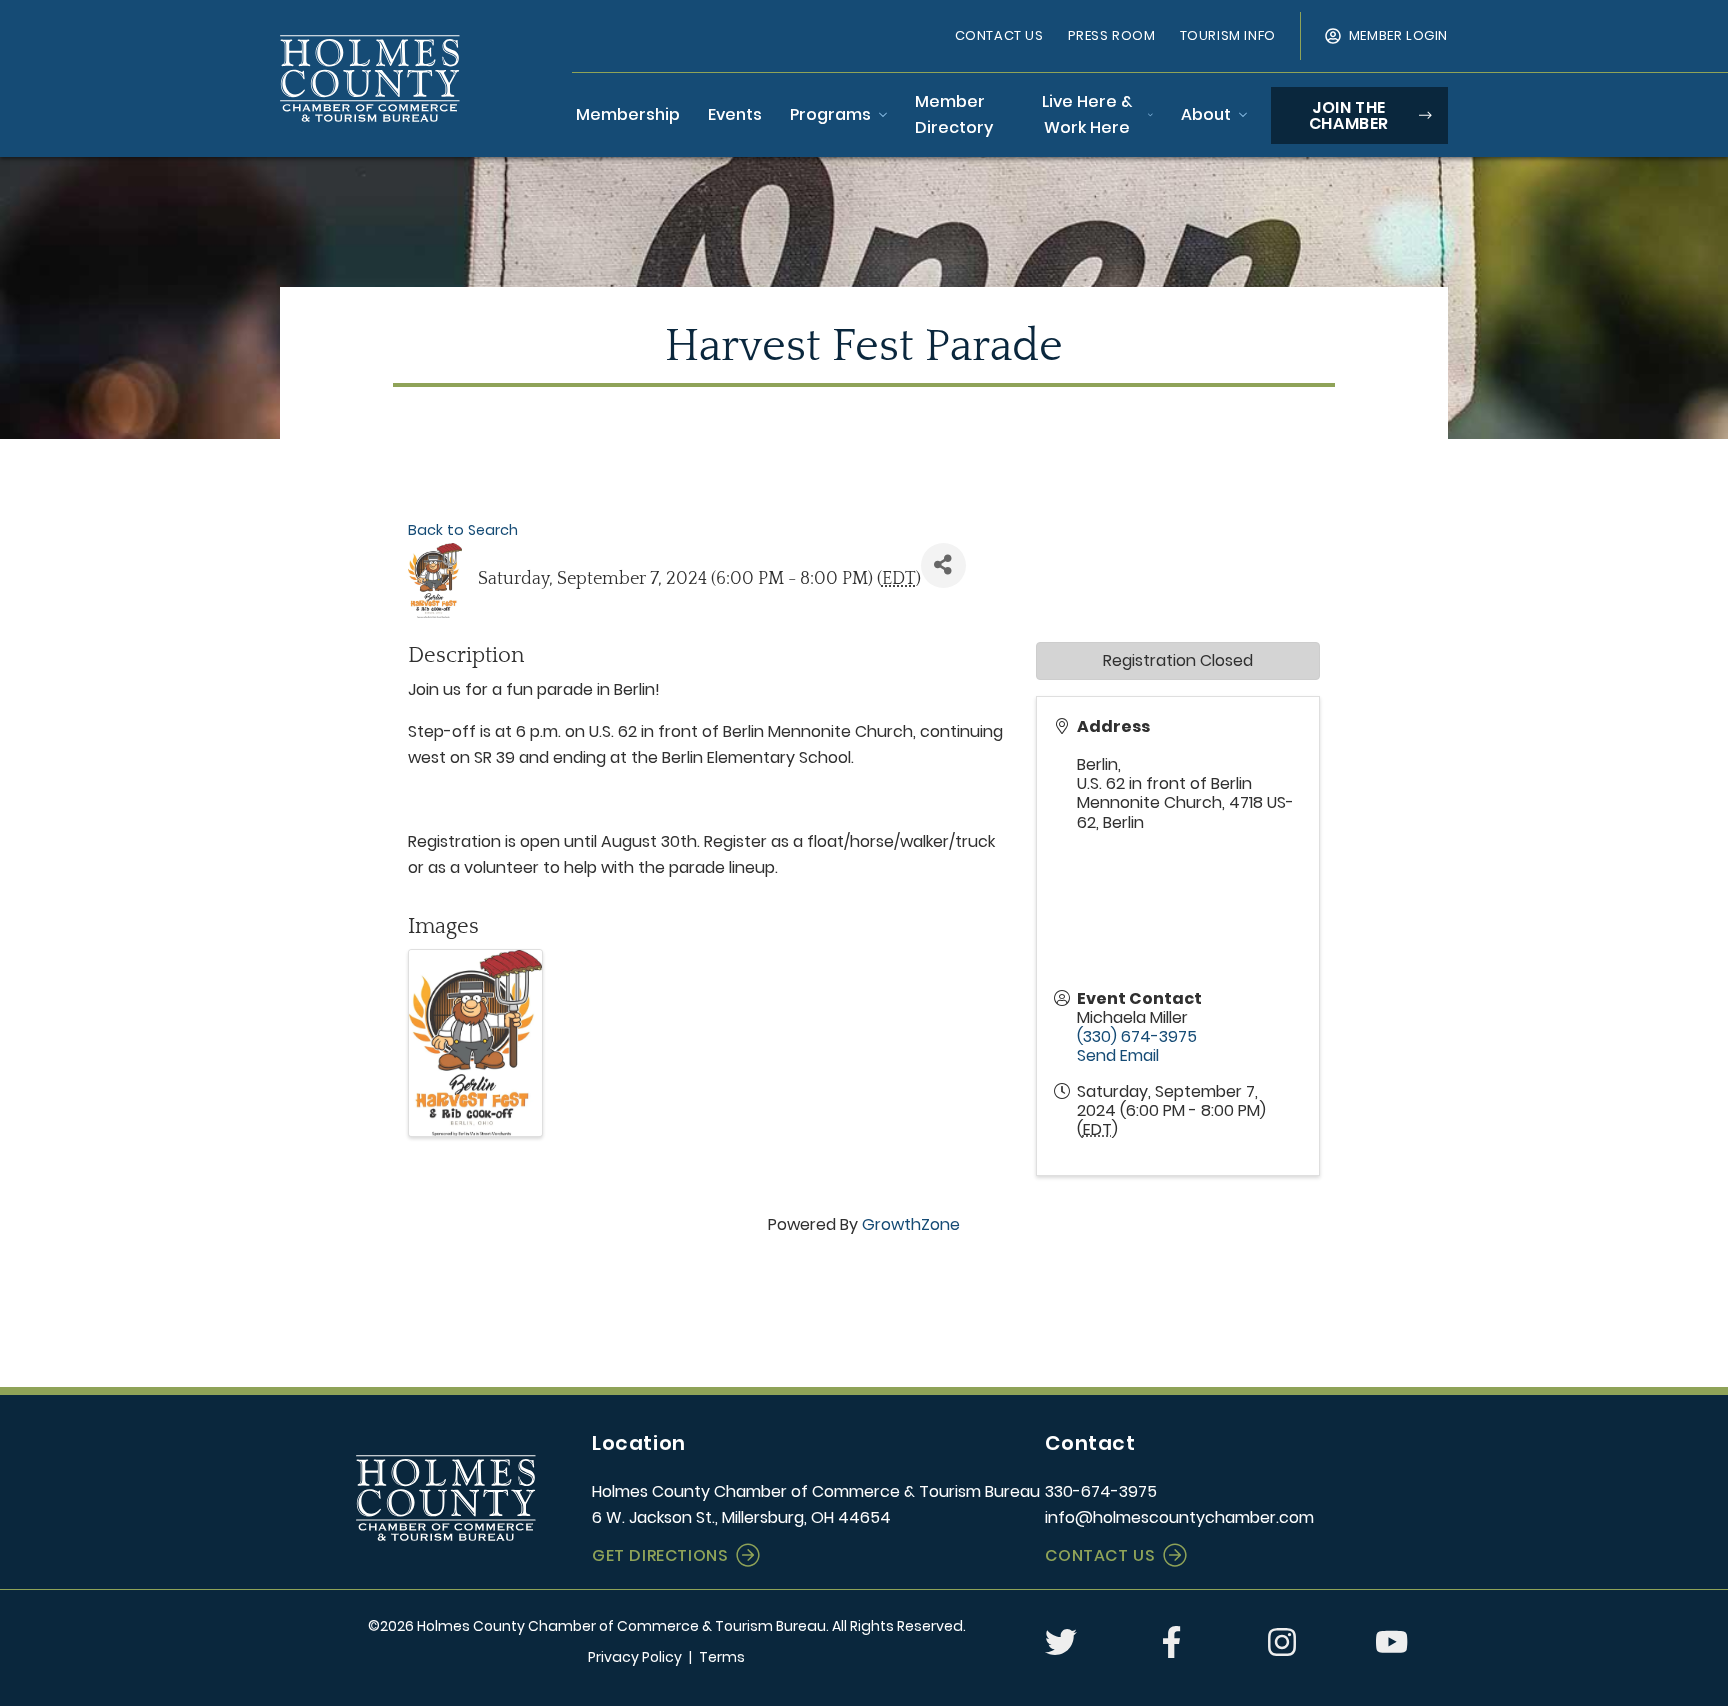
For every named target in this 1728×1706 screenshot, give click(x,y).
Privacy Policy (635, 1657)
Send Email (1118, 1055)
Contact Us (999, 35)
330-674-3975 (1101, 1491)
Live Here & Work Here (1087, 114)
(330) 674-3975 (1137, 1036)
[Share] (943, 565)
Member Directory (954, 114)
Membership (628, 114)
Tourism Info (1228, 35)
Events (735, 114)
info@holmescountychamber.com (1179, 1517)
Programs (830, 114)
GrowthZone (911, 1224)
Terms (722, 1657)
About (1206, 114)
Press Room (1112, 35)
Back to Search (463, 530)
